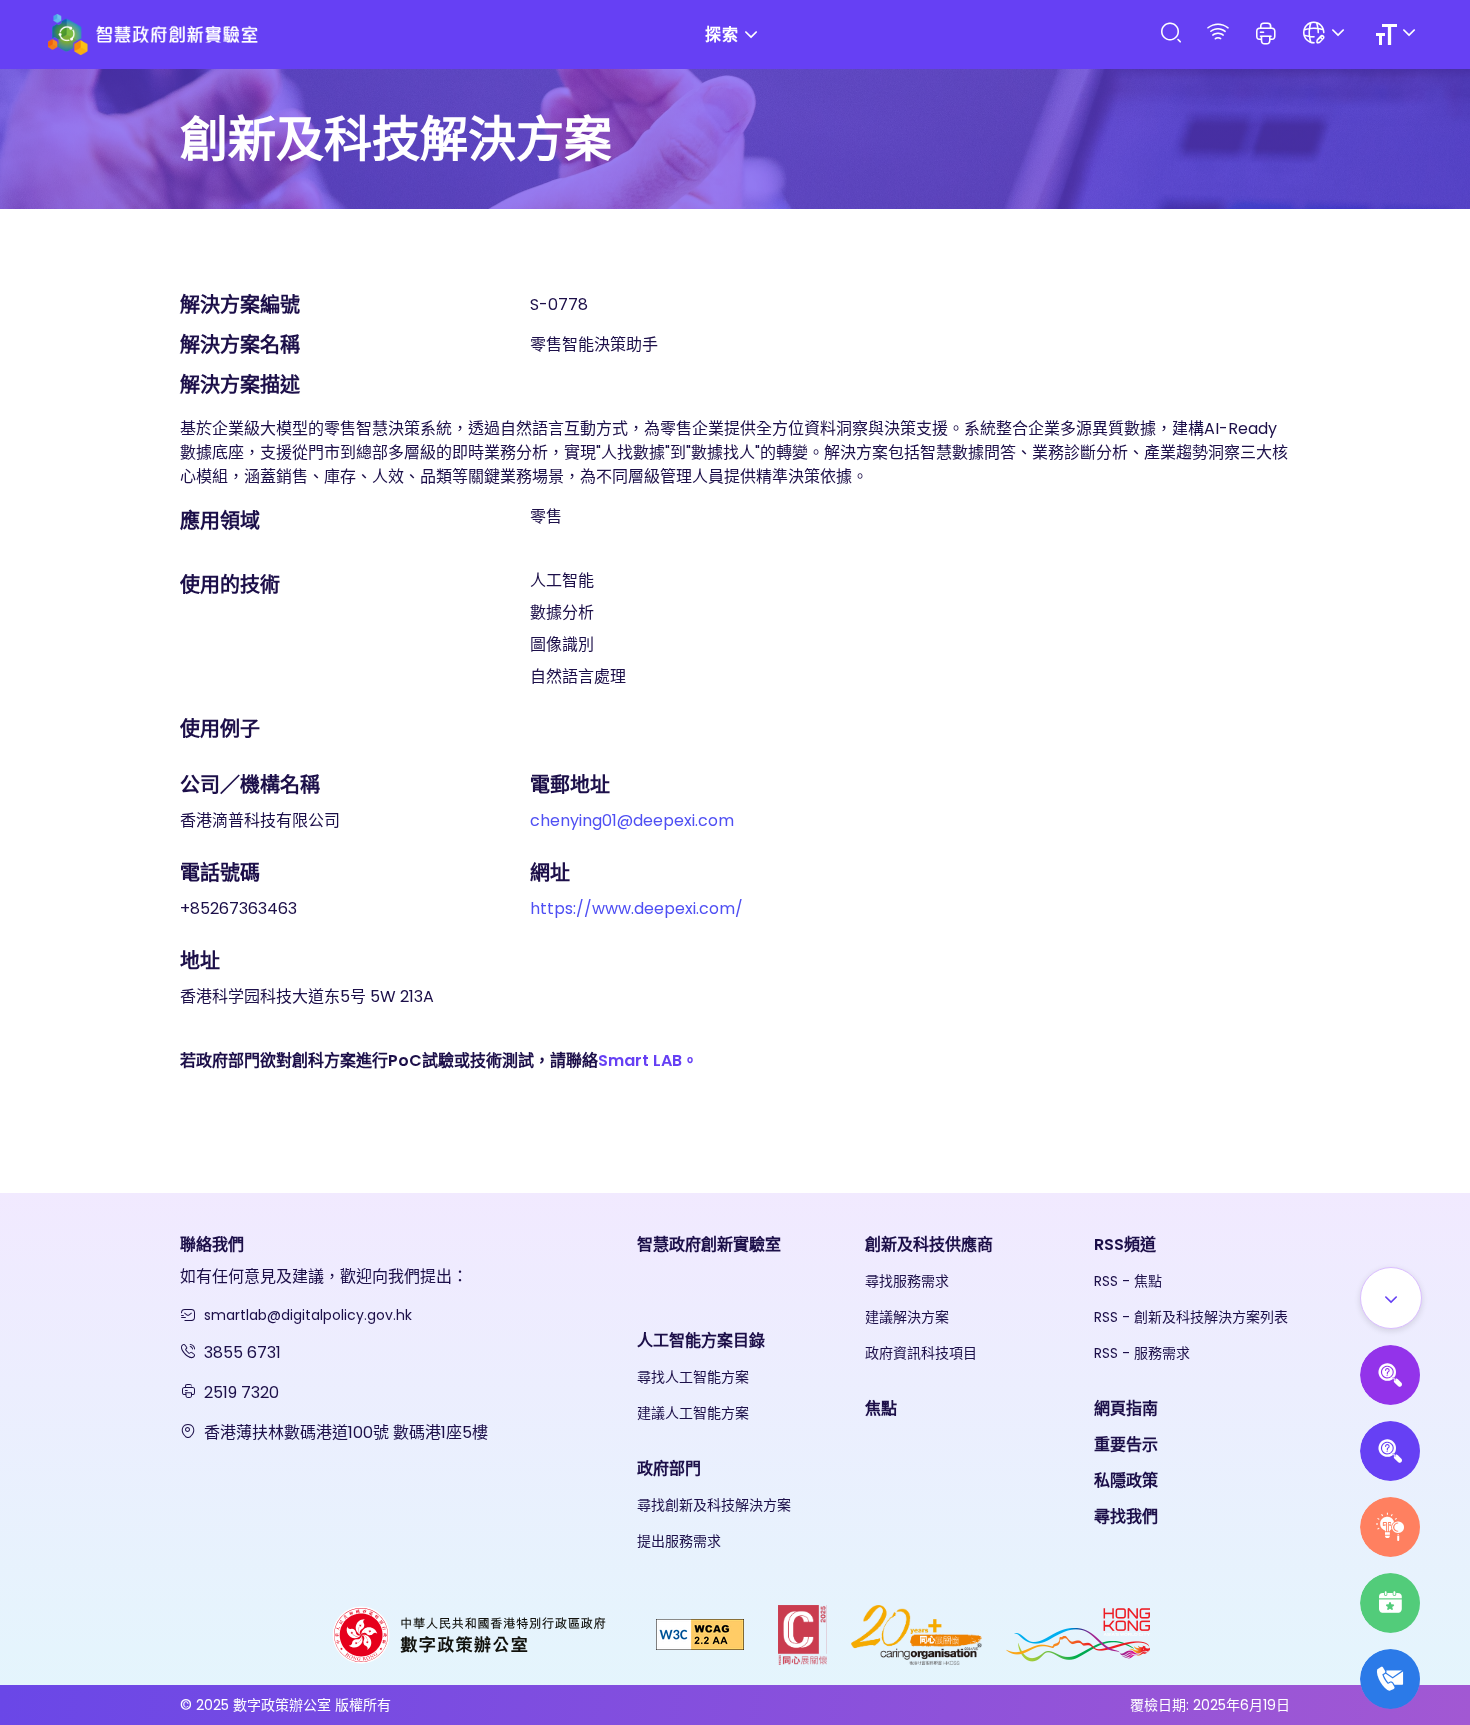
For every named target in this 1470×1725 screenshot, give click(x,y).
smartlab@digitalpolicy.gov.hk (308, 1315)
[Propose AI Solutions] (1390, 1375)
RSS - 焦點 (1128, 1281)
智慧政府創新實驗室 (709, 1244)
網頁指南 (1126, 1408)
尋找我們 (1126, 1516)
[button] (1266, 35)
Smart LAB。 (648, 1060)
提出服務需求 (679, 1541)
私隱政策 (1126, 1480)
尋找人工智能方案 (693, 1377)
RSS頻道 (1125, 1244)
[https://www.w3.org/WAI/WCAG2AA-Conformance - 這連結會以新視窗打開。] (700, 1633)
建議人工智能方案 (693, 1413)
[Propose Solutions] (1390, 1451)
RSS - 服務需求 (1142, 1353)
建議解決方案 (907, 1317)
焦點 (881, 1408)
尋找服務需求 (907, 1281)
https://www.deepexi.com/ (636, 908)
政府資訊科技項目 (921, 1353)
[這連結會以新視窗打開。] (471, 1633)
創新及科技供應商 (929, 1244)
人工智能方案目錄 (701, 1340)
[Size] (1398, 34)
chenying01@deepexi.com (632, 820)
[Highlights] (1390, 1603)
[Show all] (1391, 1298)
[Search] (1170, 33)
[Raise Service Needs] (1390, 1527)
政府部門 (669, 1468)
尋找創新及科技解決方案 (714, 1505)
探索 (722, 34)
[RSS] (1218, 33)
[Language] (1326, 34)
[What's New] (1390, 1679)
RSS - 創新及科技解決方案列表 (1191, 1317)
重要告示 (1126, 1444)
